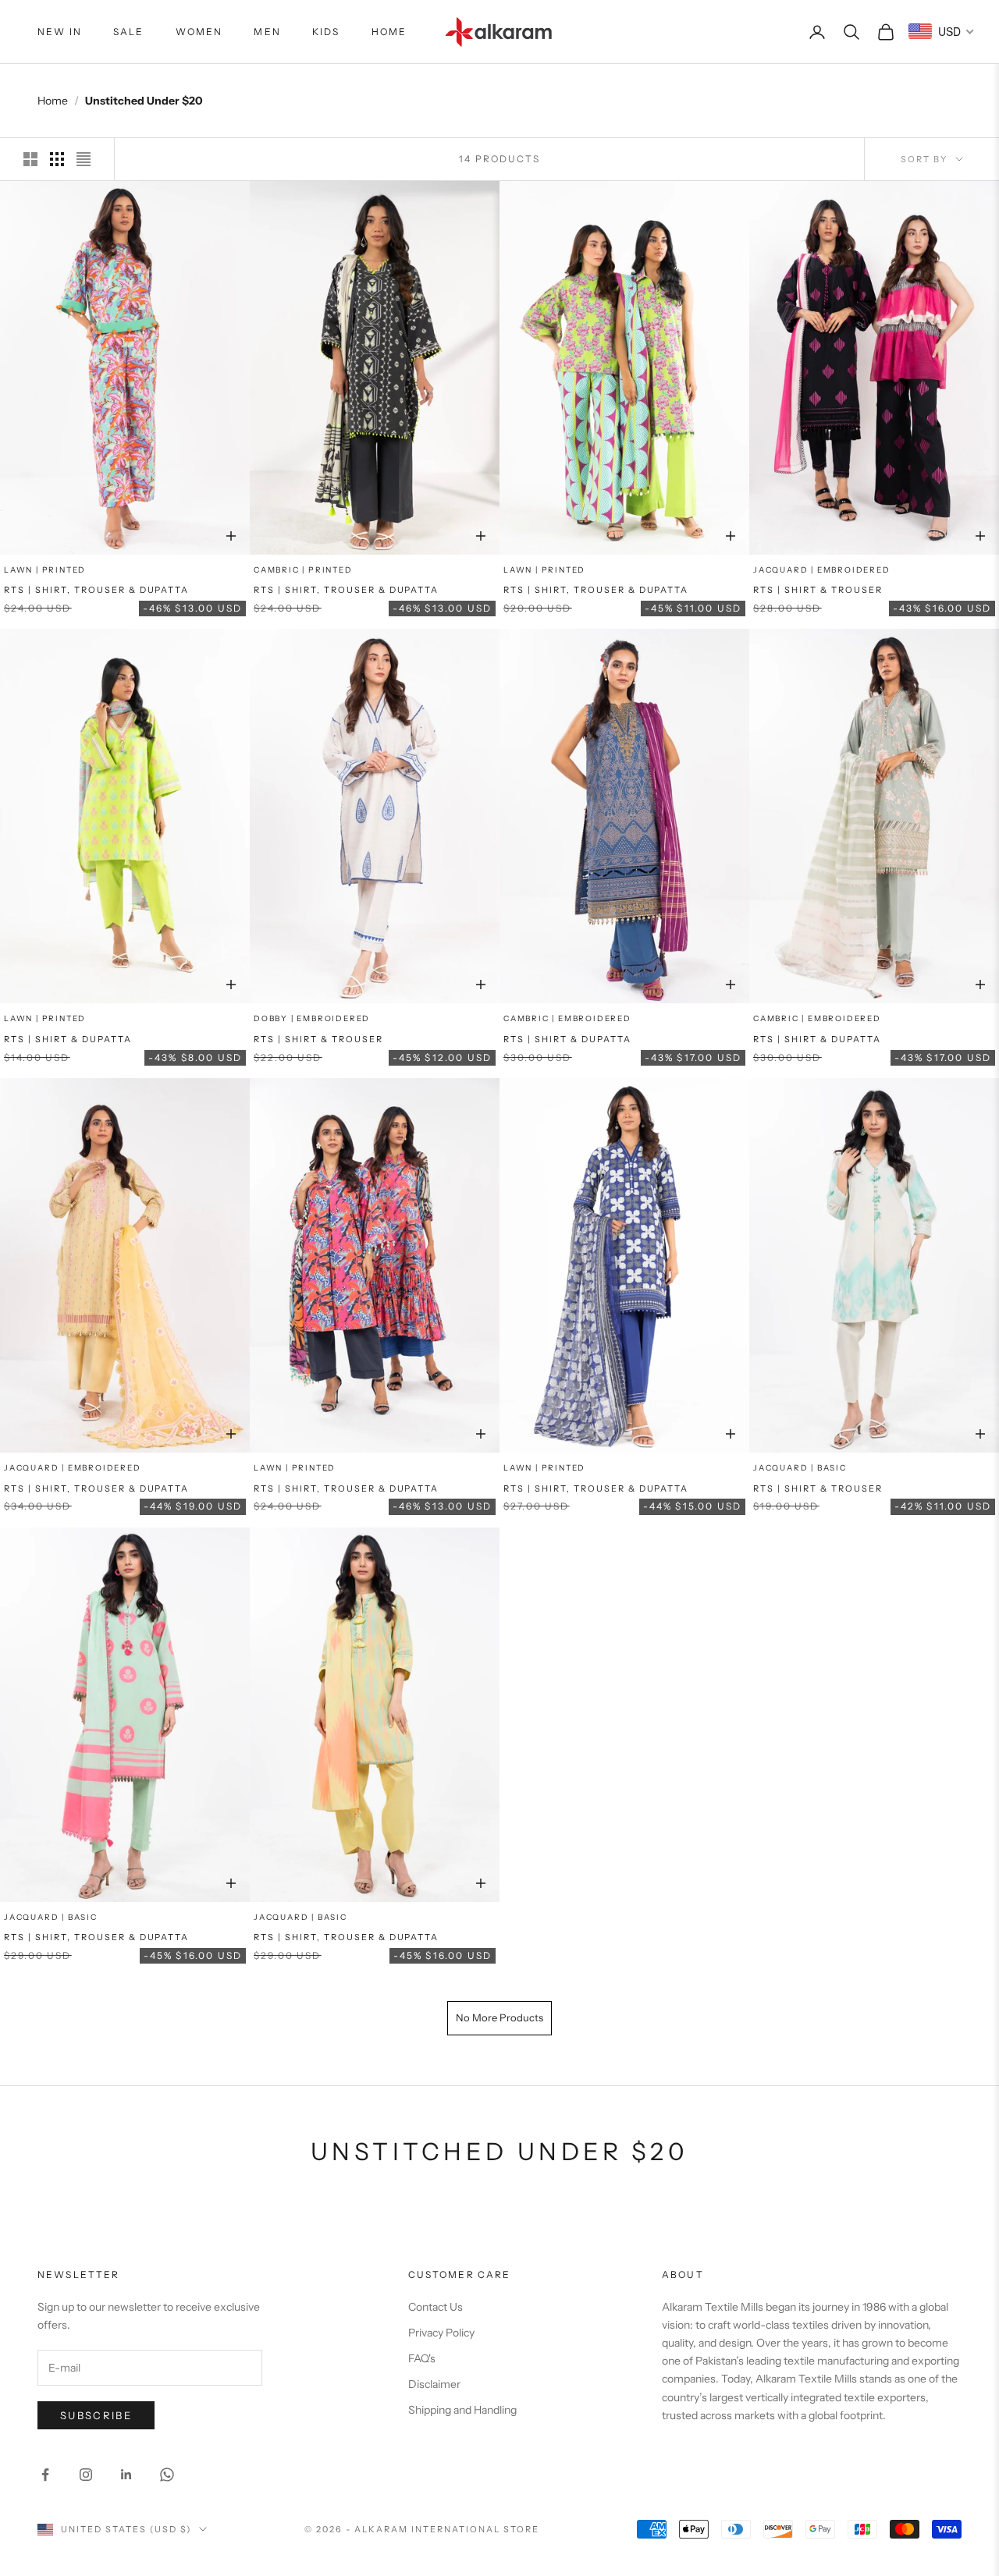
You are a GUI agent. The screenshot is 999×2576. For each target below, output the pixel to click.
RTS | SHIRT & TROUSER (818, 590)
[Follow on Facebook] (45, 2475)
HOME (389, 32)
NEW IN (60, 32)
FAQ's (422, 2358)
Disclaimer (434, 2384)
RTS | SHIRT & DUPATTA (68, 1039)
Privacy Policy (441, 2333)
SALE (129, 32)
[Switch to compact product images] (84, 159)
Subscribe (96, 2415)
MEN (267, 32)
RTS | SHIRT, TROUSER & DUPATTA (96, 590)
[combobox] (942, 31)
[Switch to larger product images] (30, 159)
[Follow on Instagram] (86, 2475)
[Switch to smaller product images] (57, 159)
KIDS (326, 32)
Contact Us (436, 2307)
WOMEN (199, 32)
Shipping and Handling (462, 2410)
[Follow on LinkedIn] (126, 2475)
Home (53, 101)
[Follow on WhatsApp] (167, 2475)
